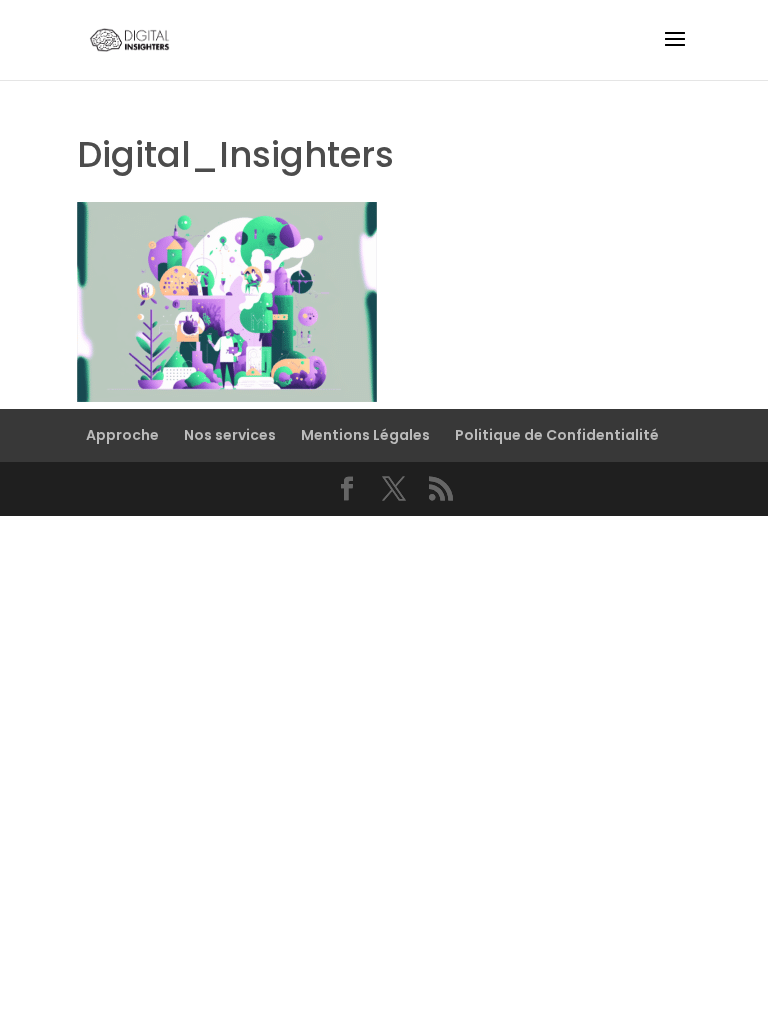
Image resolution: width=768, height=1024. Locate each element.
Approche (122, 435)
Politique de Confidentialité (557, 435)
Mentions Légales (365, 435)
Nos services (230, 435)
